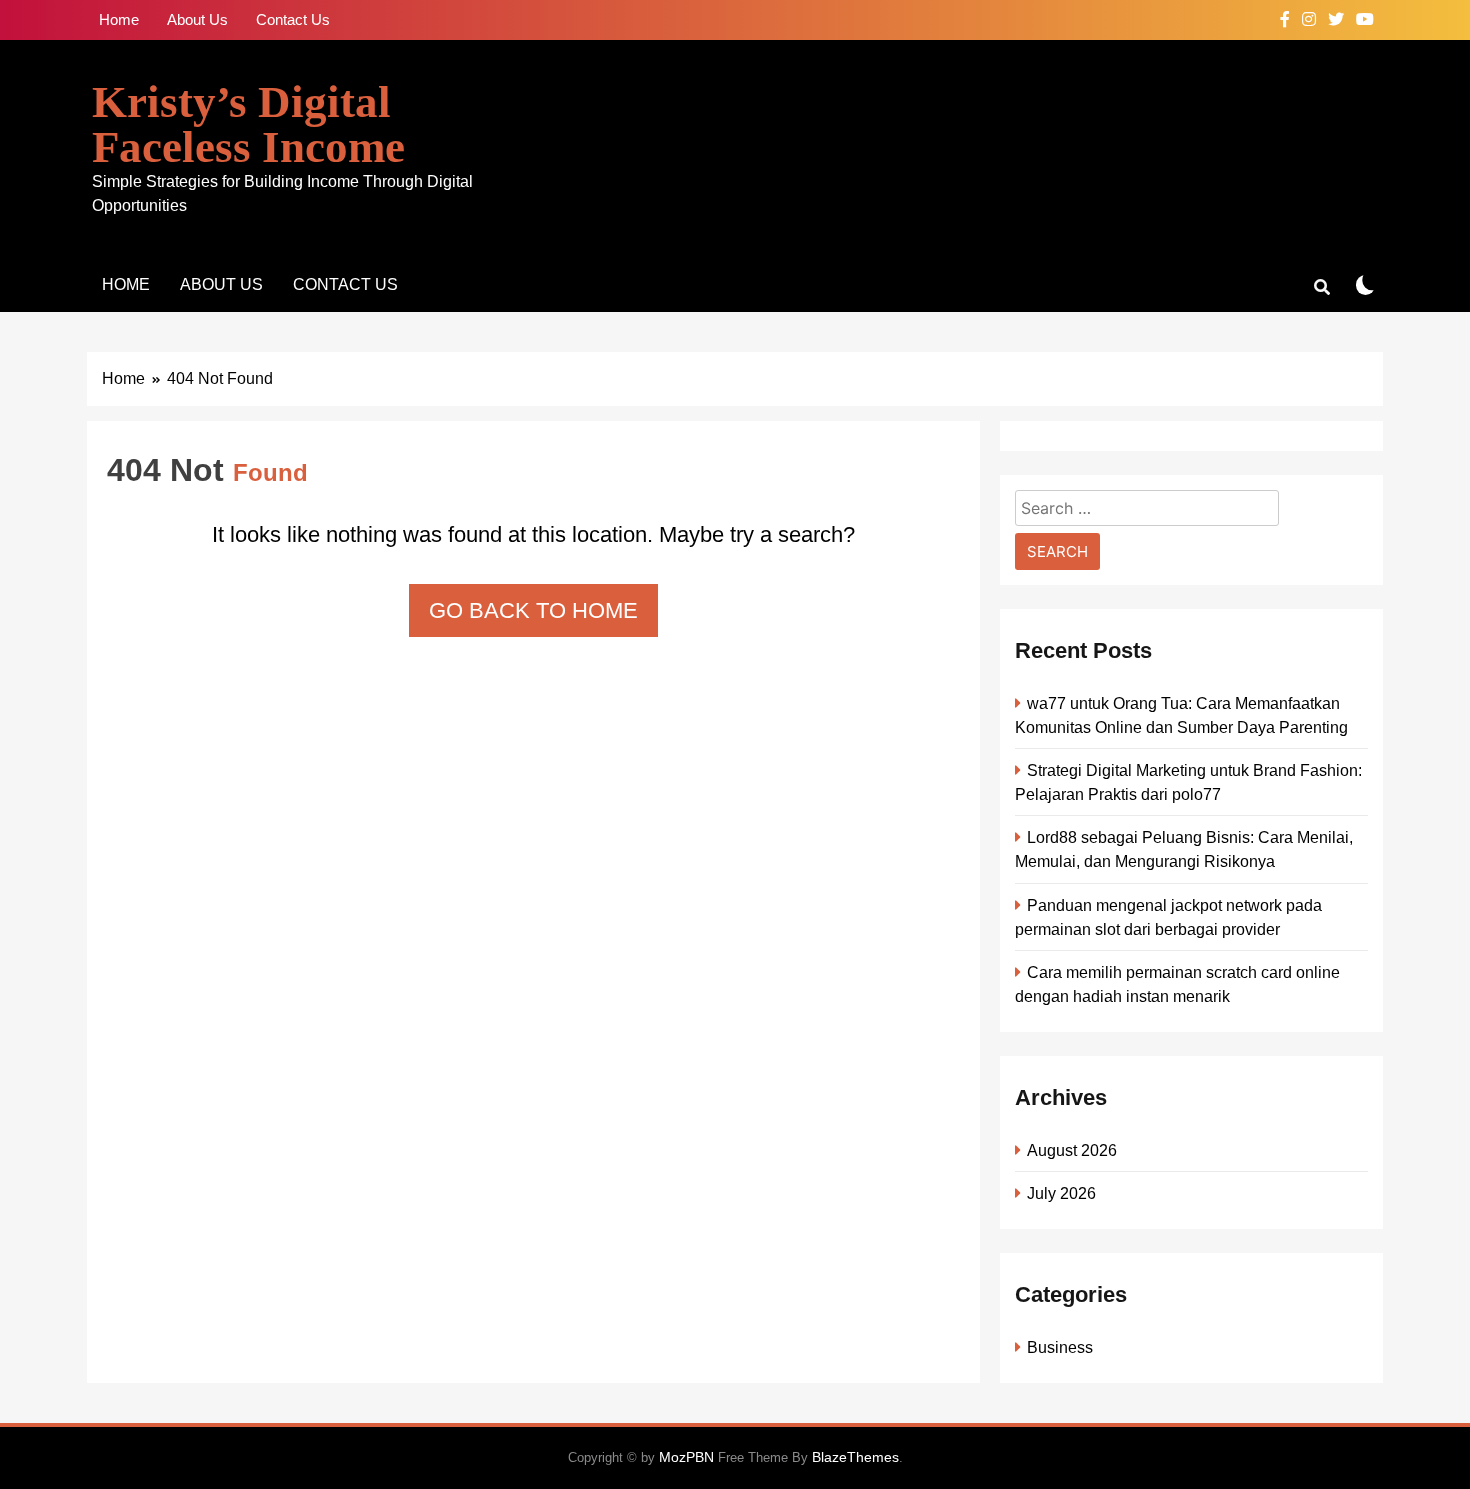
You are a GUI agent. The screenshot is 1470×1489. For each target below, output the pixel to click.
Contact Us (293, 19)
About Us (197, 19)
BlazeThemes (855, 1457)
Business (1060, 1347)
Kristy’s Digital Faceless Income (248, 124)
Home (119, 19)
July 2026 (1061, 1193)
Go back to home (533, 610)
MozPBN (686, 1457)
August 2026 (1072, 1150)
